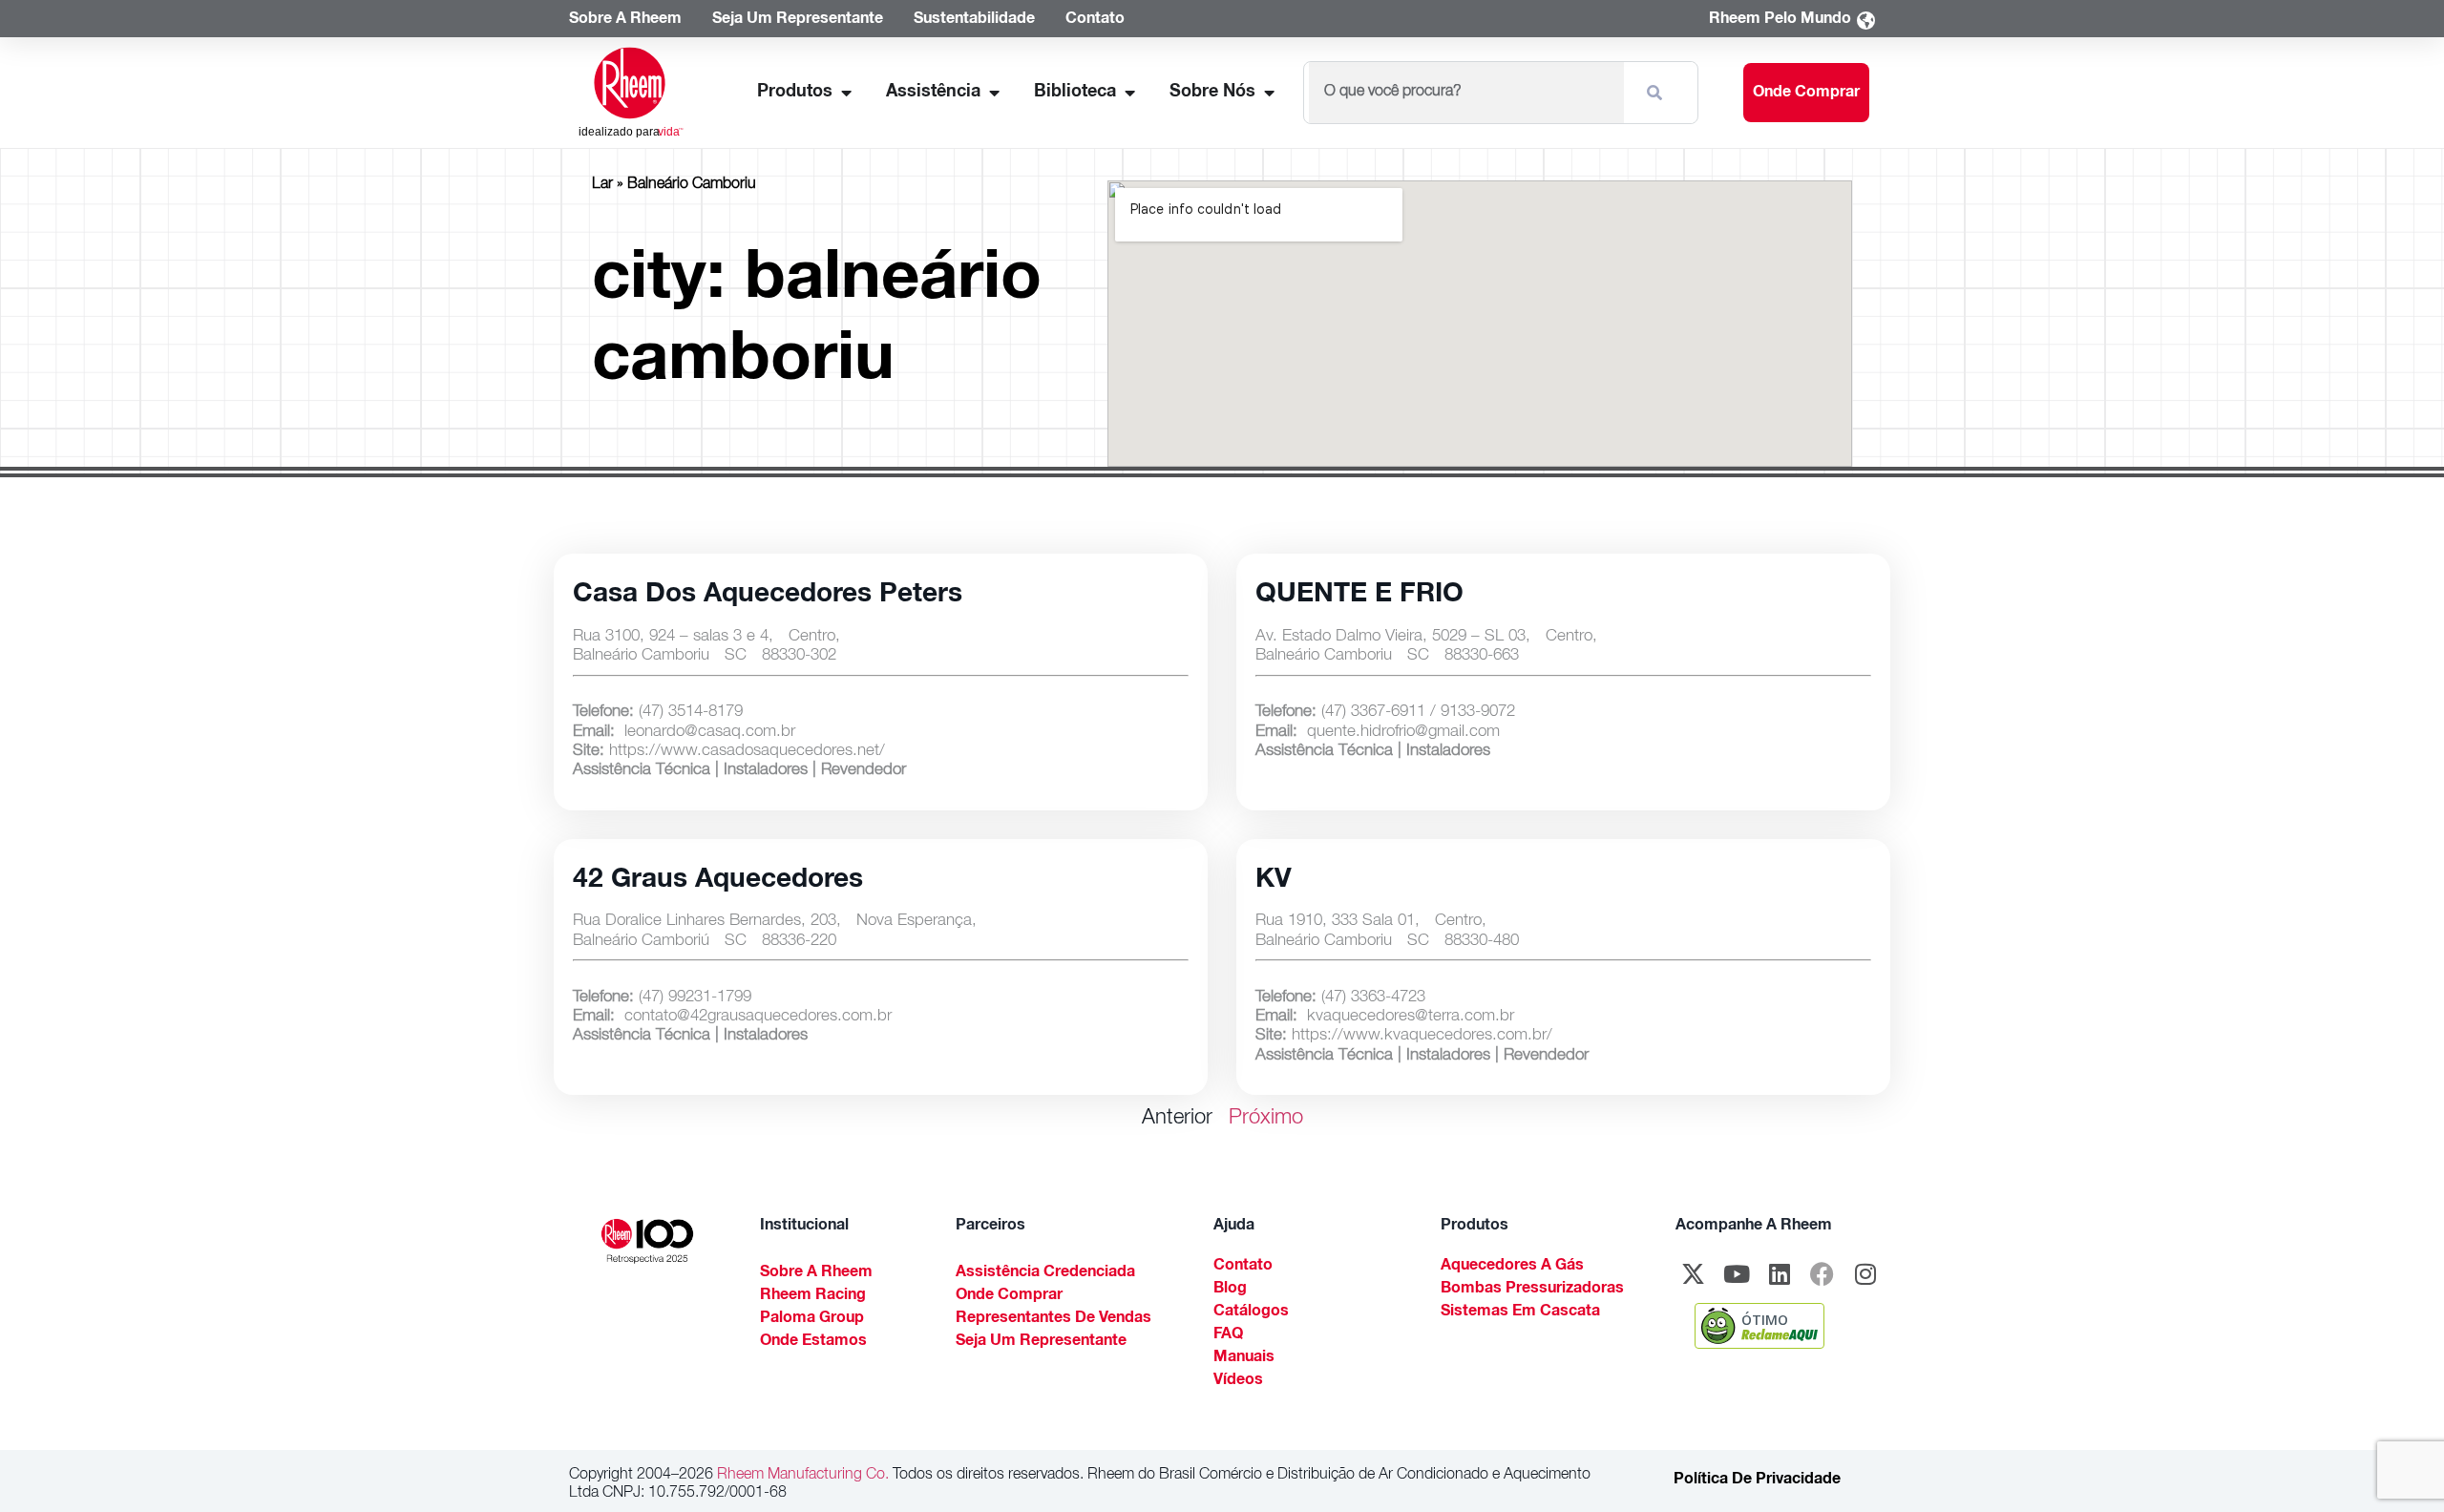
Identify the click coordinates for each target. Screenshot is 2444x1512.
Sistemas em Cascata (1520, 1312)
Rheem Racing (813, 1296)
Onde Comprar (1009, 1296)
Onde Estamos (813, 1342)
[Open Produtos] (846, 93)
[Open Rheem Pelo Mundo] (1865, 21)
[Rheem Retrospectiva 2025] (647, 1242)
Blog (1230, 1290)
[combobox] (1466, 93)
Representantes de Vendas (1053, 1319)
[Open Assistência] (994, 93)
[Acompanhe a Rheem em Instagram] (1865, 1274)
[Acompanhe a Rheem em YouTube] (1737, 1274)
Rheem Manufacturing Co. (801, 1476)
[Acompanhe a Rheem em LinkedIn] (1780, 1274)
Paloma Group (812, 1319)
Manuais (1244, 1358)
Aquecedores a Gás (1512, 1267)
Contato (1243, 1267)
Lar (602, 185)
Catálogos (1251, 1312)
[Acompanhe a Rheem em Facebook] (1822, 1274)
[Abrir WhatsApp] (2396, 1464)
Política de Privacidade (1757, 1480)
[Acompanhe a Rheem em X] (1694, 1274)
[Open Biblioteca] (1129, 93)
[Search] (1658, 93)
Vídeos (1238, 1381)
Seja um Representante (1041, 1342)
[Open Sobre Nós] (1269, 93)
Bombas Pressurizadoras (1532, 1290)
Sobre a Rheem (816, 1273)
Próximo (1266, 1119)
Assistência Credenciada (1045, 1273)
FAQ (1228, 1335)
